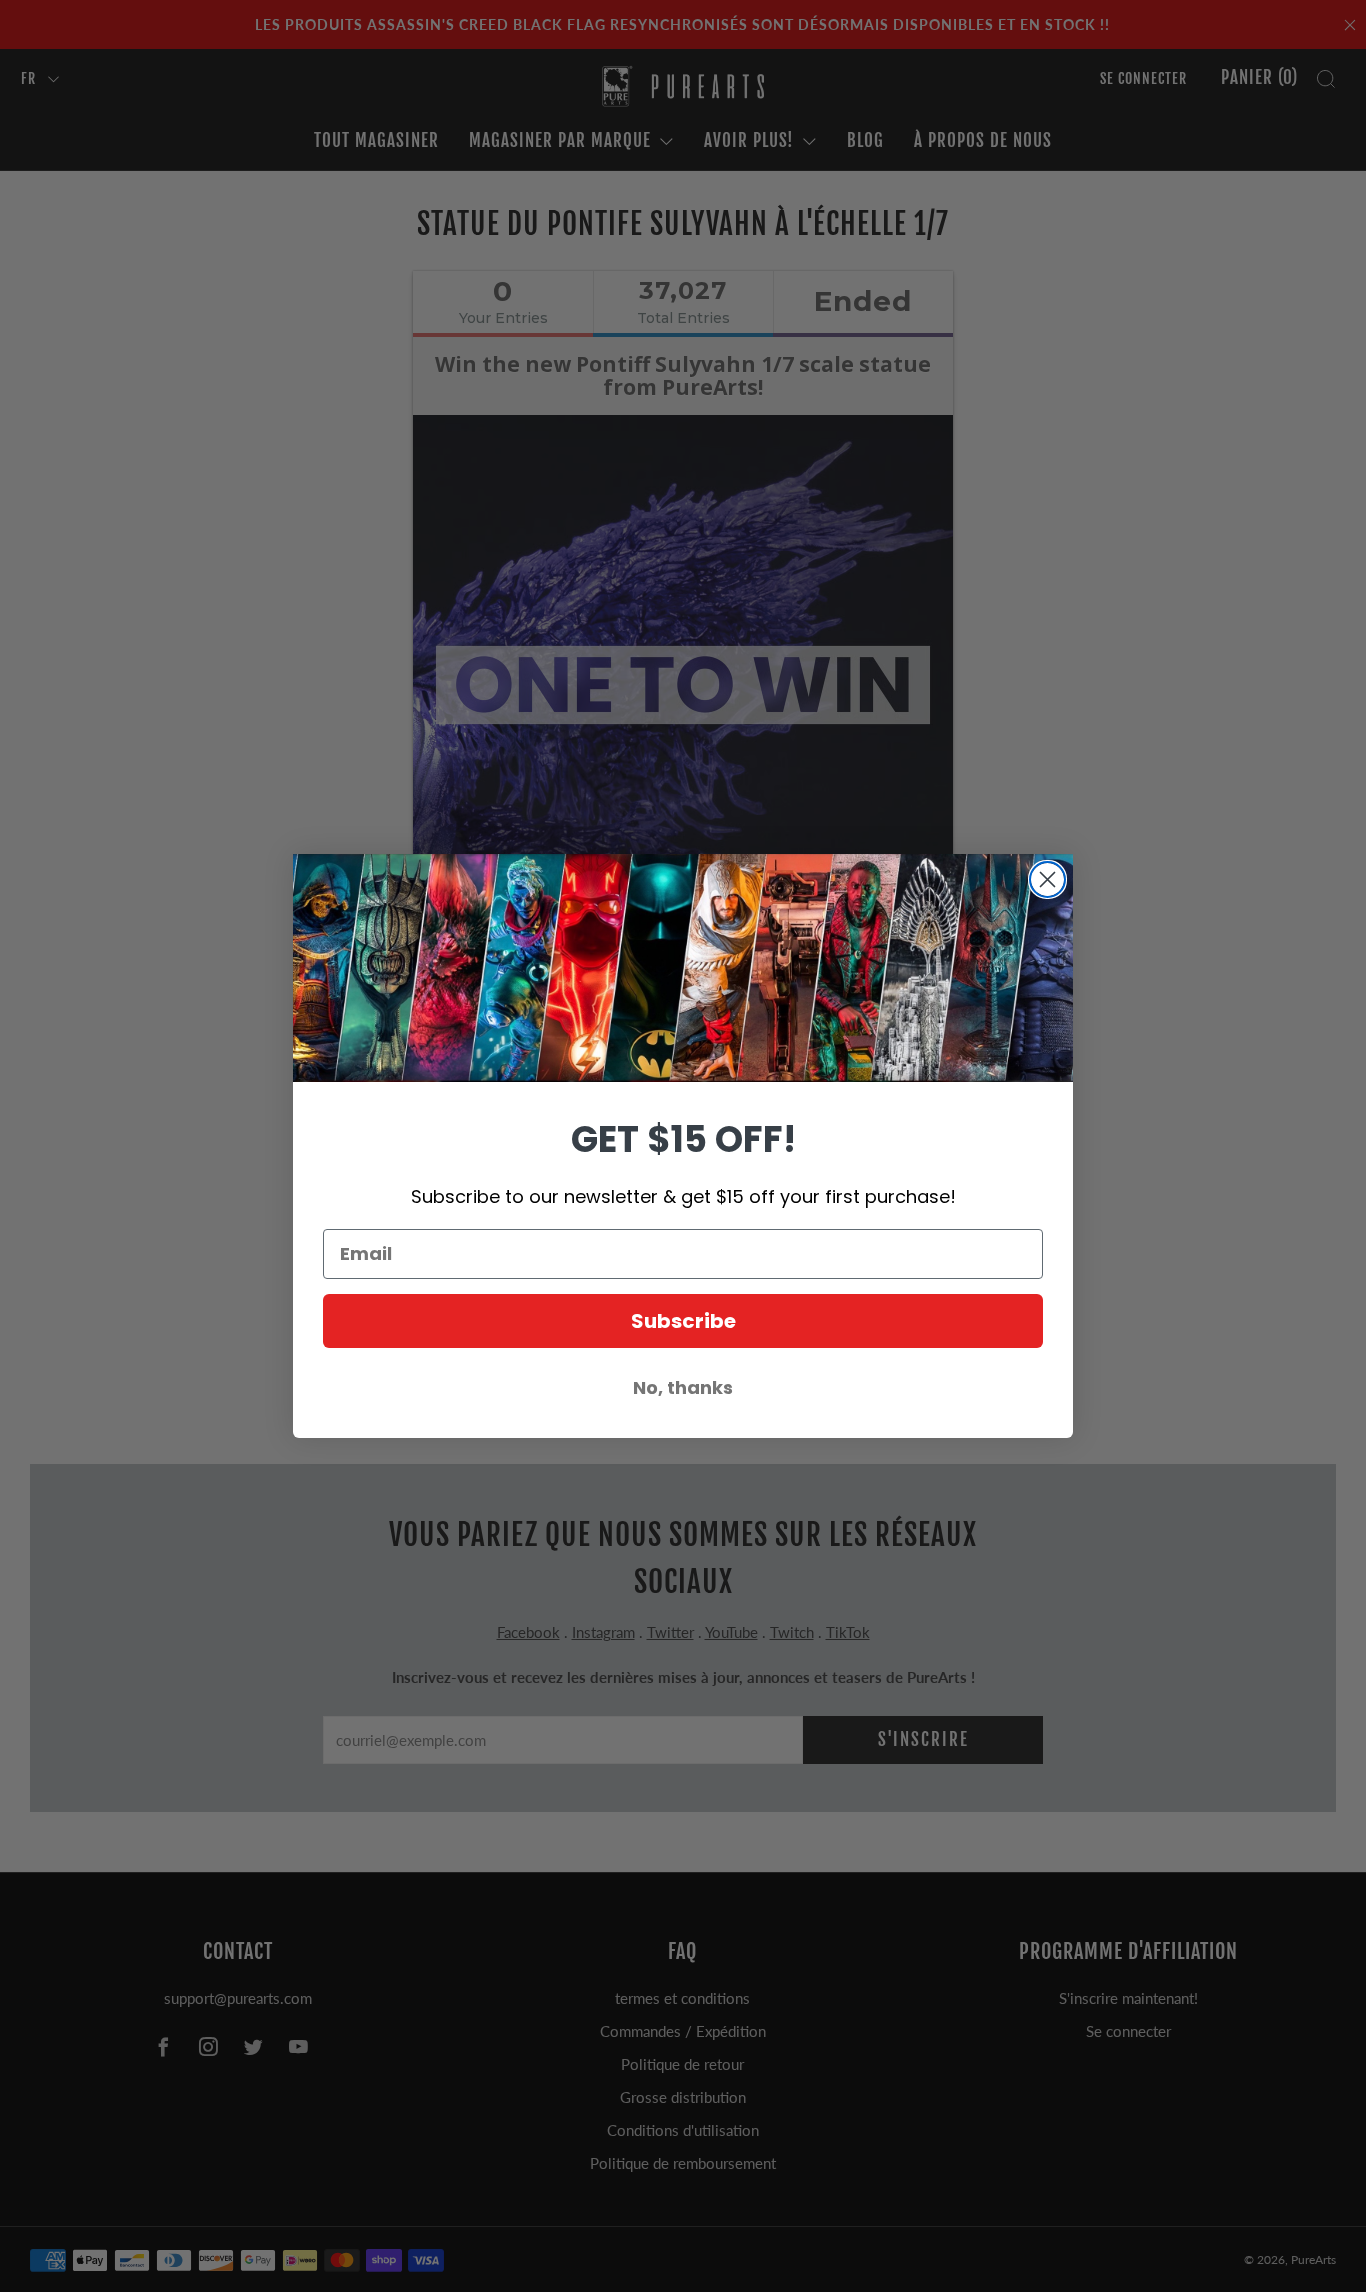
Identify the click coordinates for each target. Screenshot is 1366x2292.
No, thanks (683, 1387)
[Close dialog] (1047, 879)
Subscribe (683, 1321)
